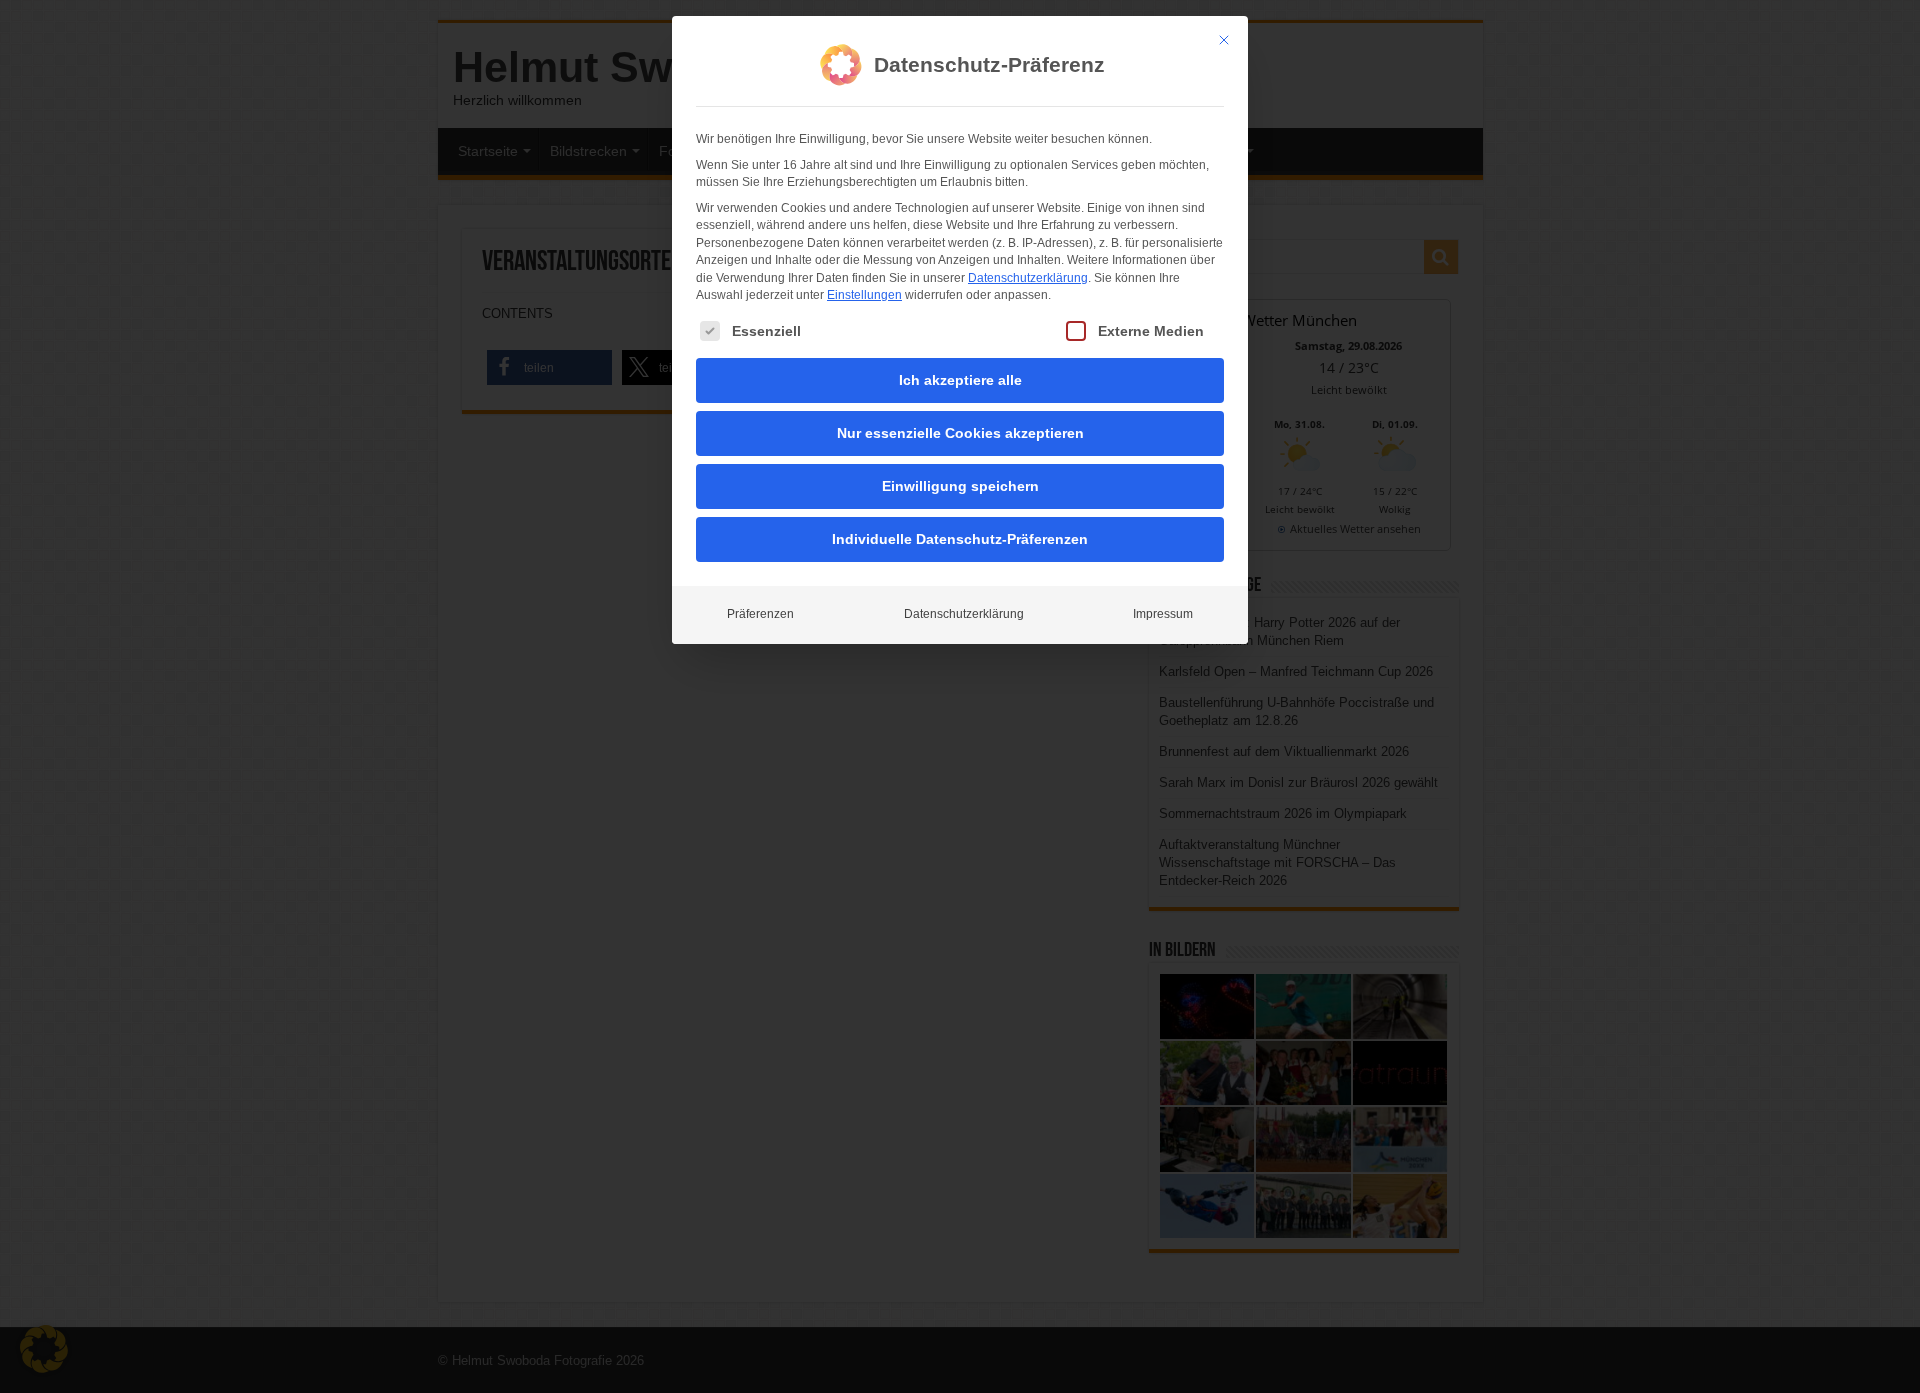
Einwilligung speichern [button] (960, 486)
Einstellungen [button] (864, 295)
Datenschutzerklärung (1028, 278)
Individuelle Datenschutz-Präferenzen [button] (960, 539)
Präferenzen (760, 614)
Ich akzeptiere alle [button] (960, 380)
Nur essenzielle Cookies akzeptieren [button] (960, 433)
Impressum (1163, 614)
